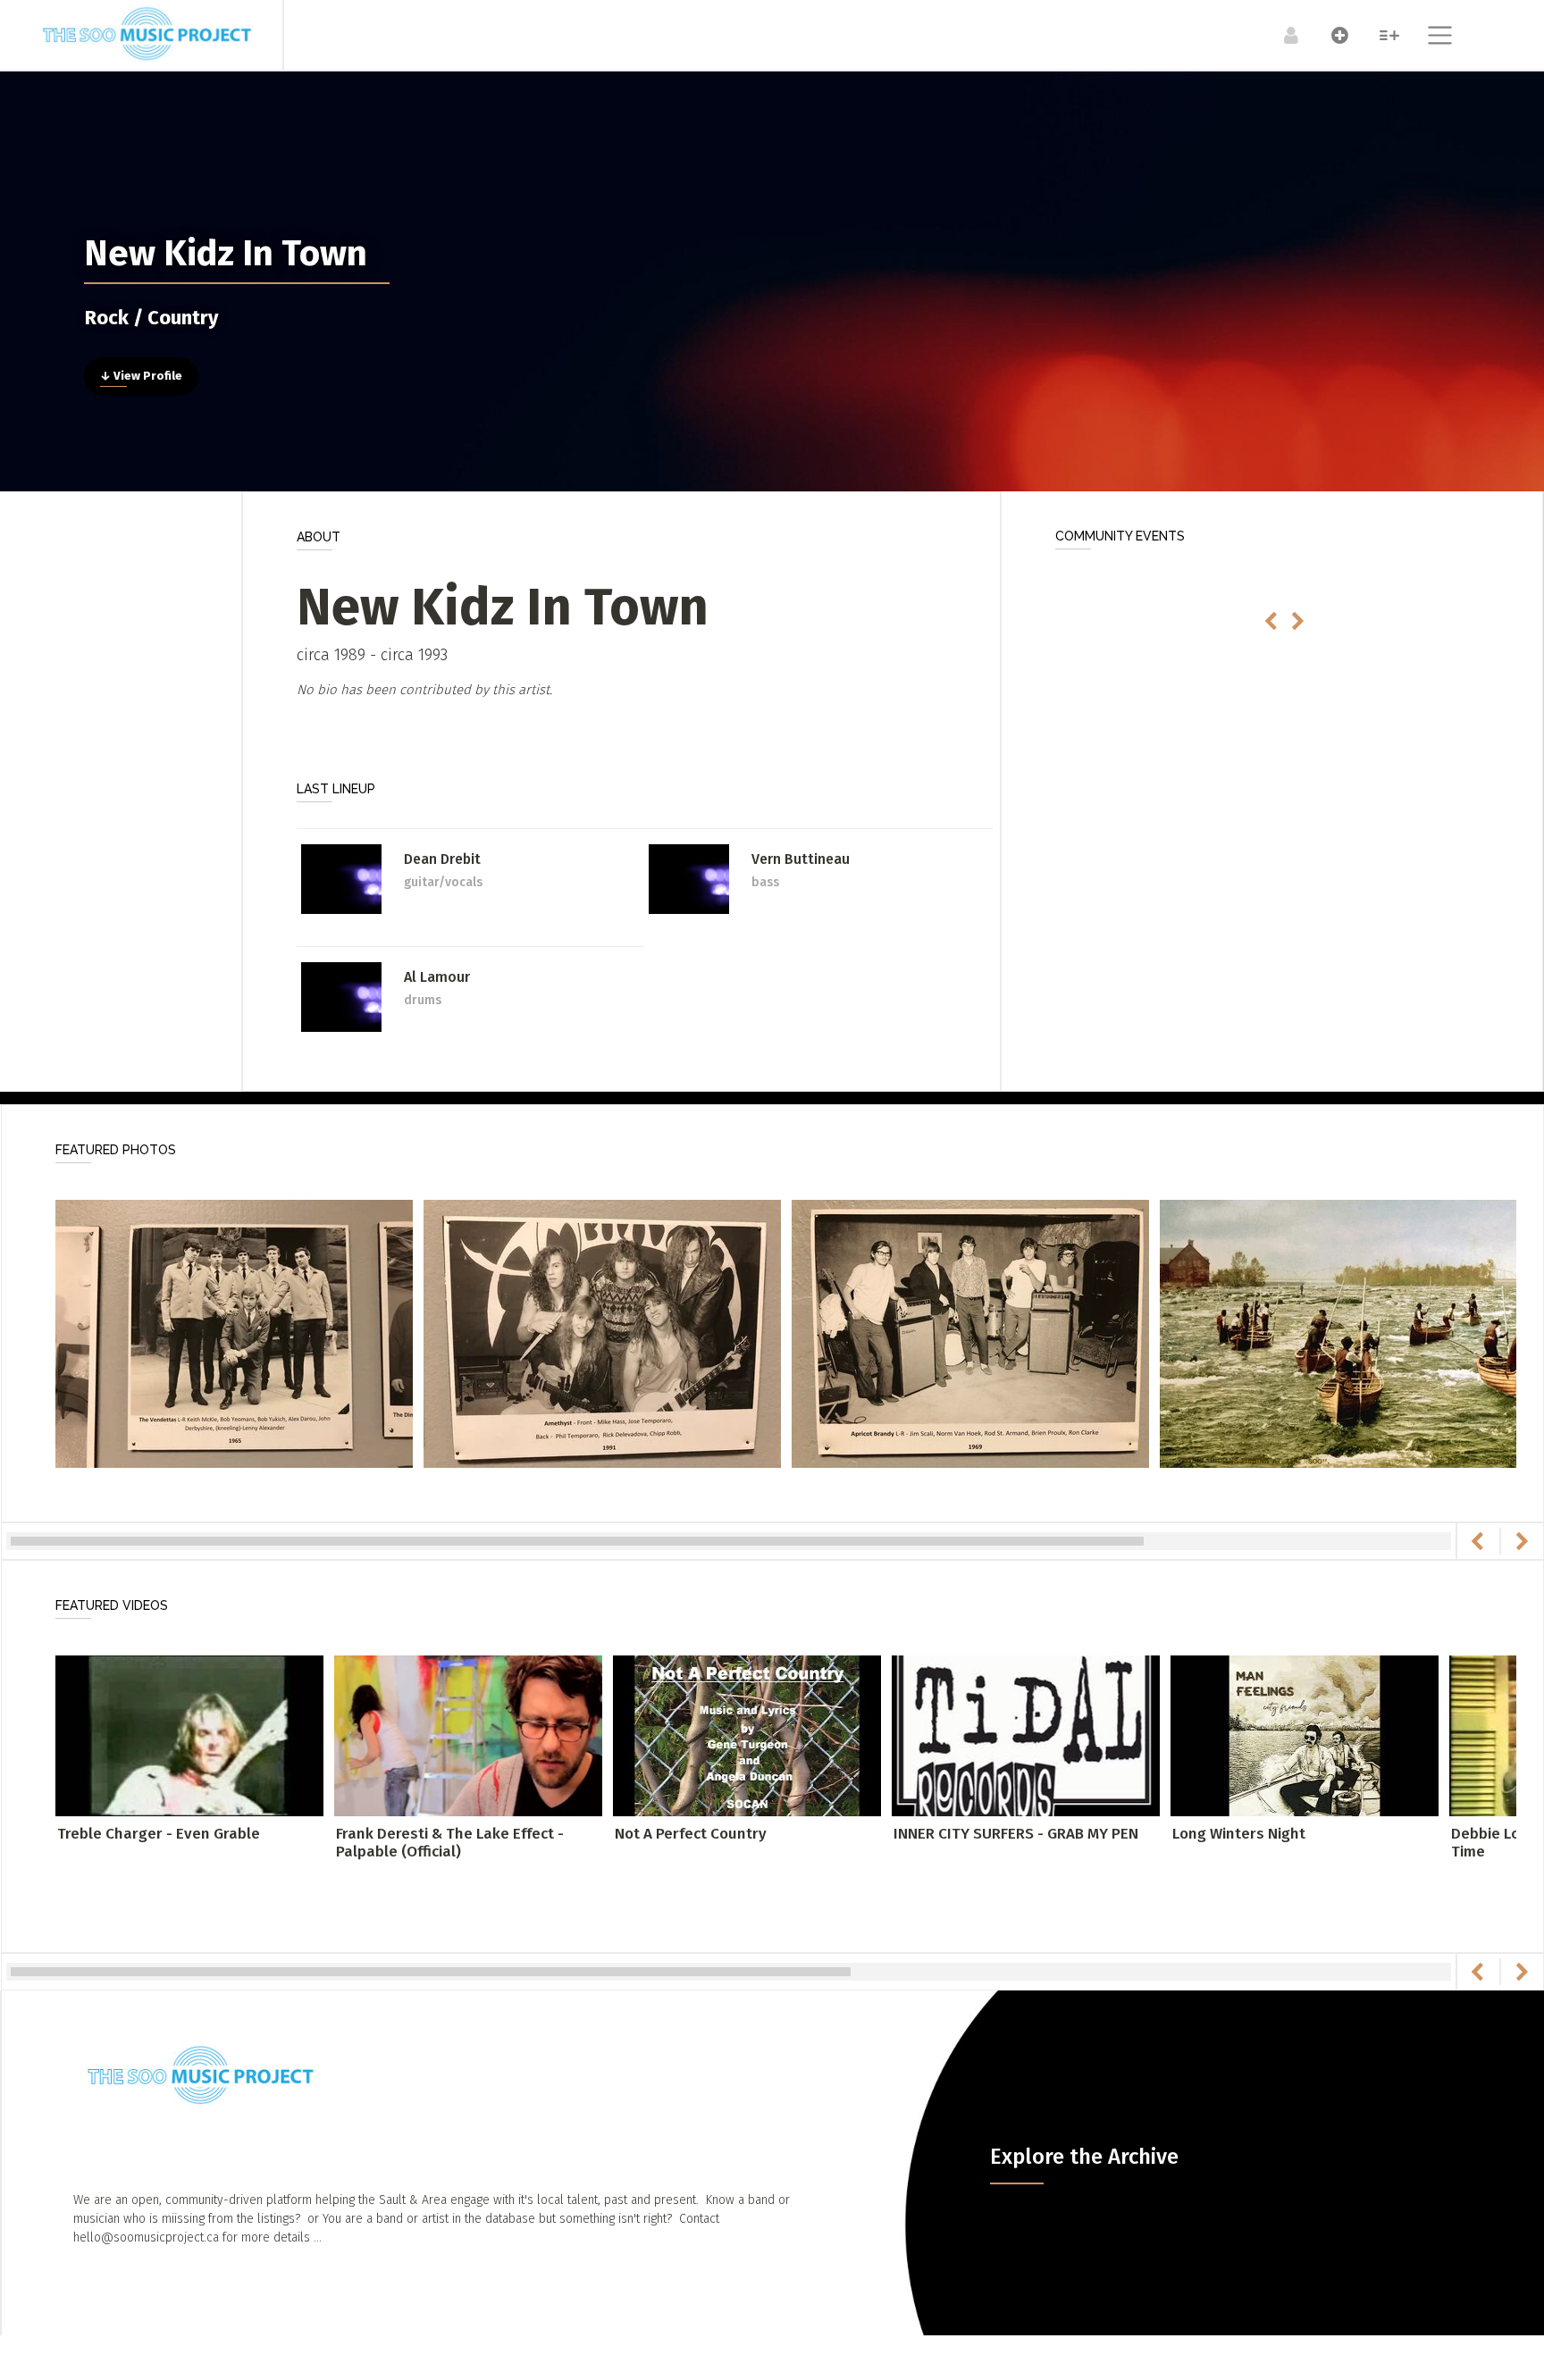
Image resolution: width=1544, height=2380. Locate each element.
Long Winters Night (1239, 1834)
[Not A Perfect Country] (747, 1735)
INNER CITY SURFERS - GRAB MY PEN (1016, 1834)
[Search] (1380, 35)
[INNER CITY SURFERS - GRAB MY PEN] (1026, 1735)
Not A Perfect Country (691, 1834)
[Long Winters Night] (1305, 1735)
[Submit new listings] (1331, 35)
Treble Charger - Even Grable (159, 1834)
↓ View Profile (141, 376)
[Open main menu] (1429, 38)
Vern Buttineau (801, 859)
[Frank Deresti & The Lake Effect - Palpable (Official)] (468, 1735)
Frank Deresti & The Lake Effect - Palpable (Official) (450, 1843)
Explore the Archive (1084, 2157)
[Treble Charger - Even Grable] (189, 1735)
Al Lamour (437, 977)
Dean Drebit (442, 859)
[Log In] (1282, 35)
